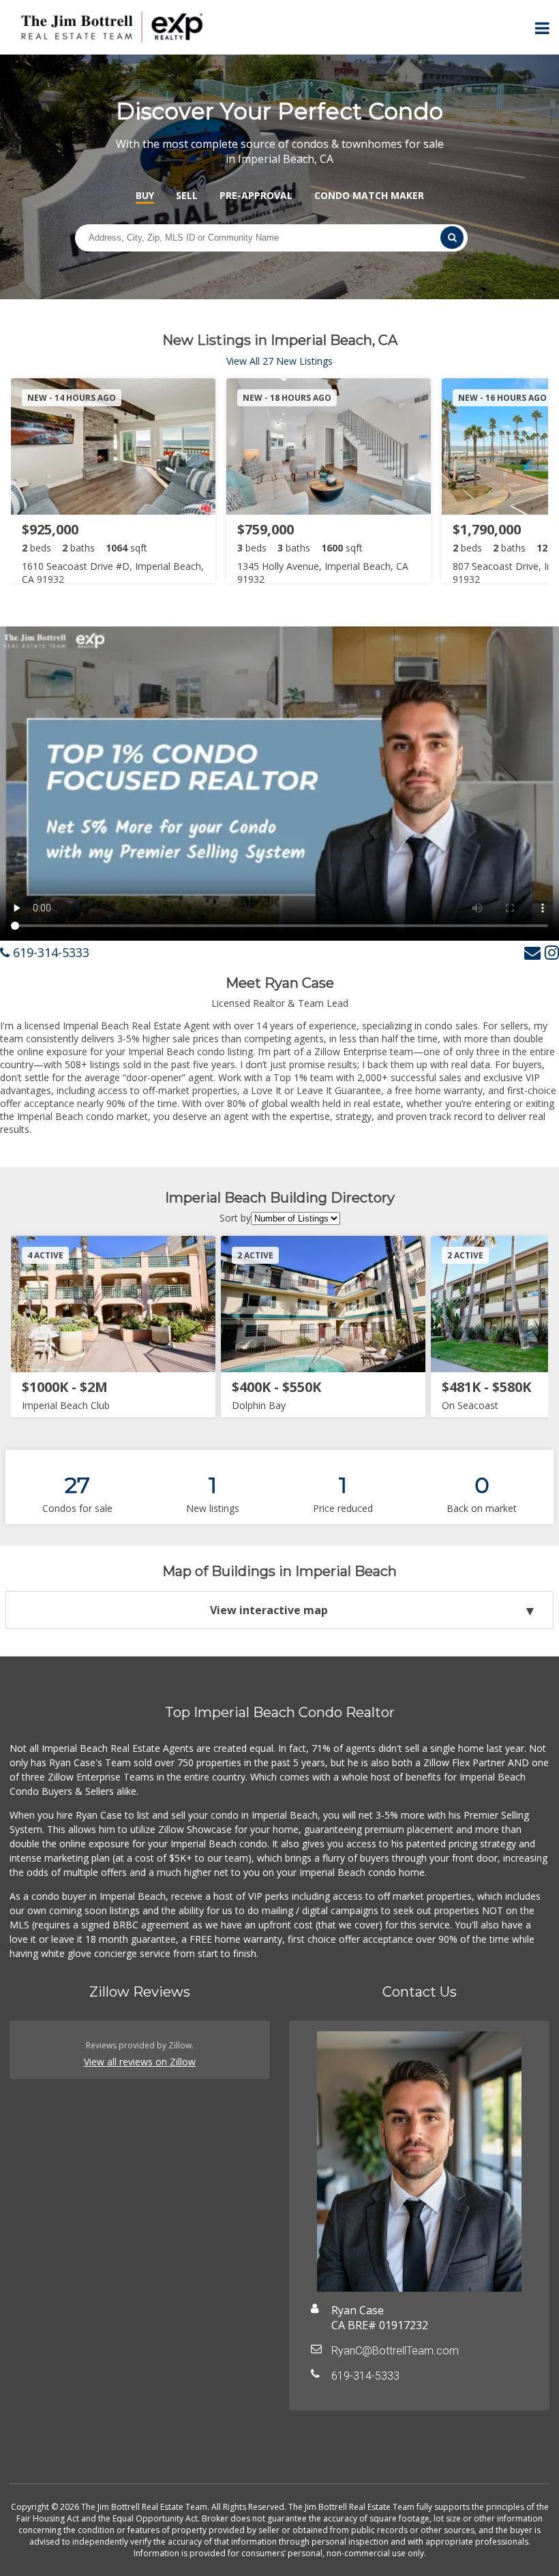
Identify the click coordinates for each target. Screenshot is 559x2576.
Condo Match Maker (369, 195)
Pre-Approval (256, 195)
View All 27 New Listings (279, 361)
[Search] (452, 238)
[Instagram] (552, 952)
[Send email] (532, 952)
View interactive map (269, 1610)
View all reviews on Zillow (140, 2062)
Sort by (235, 1218)
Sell (187, 195)
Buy (145, 195)
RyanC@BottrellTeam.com (395, 2351)
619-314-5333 (49, 952)
